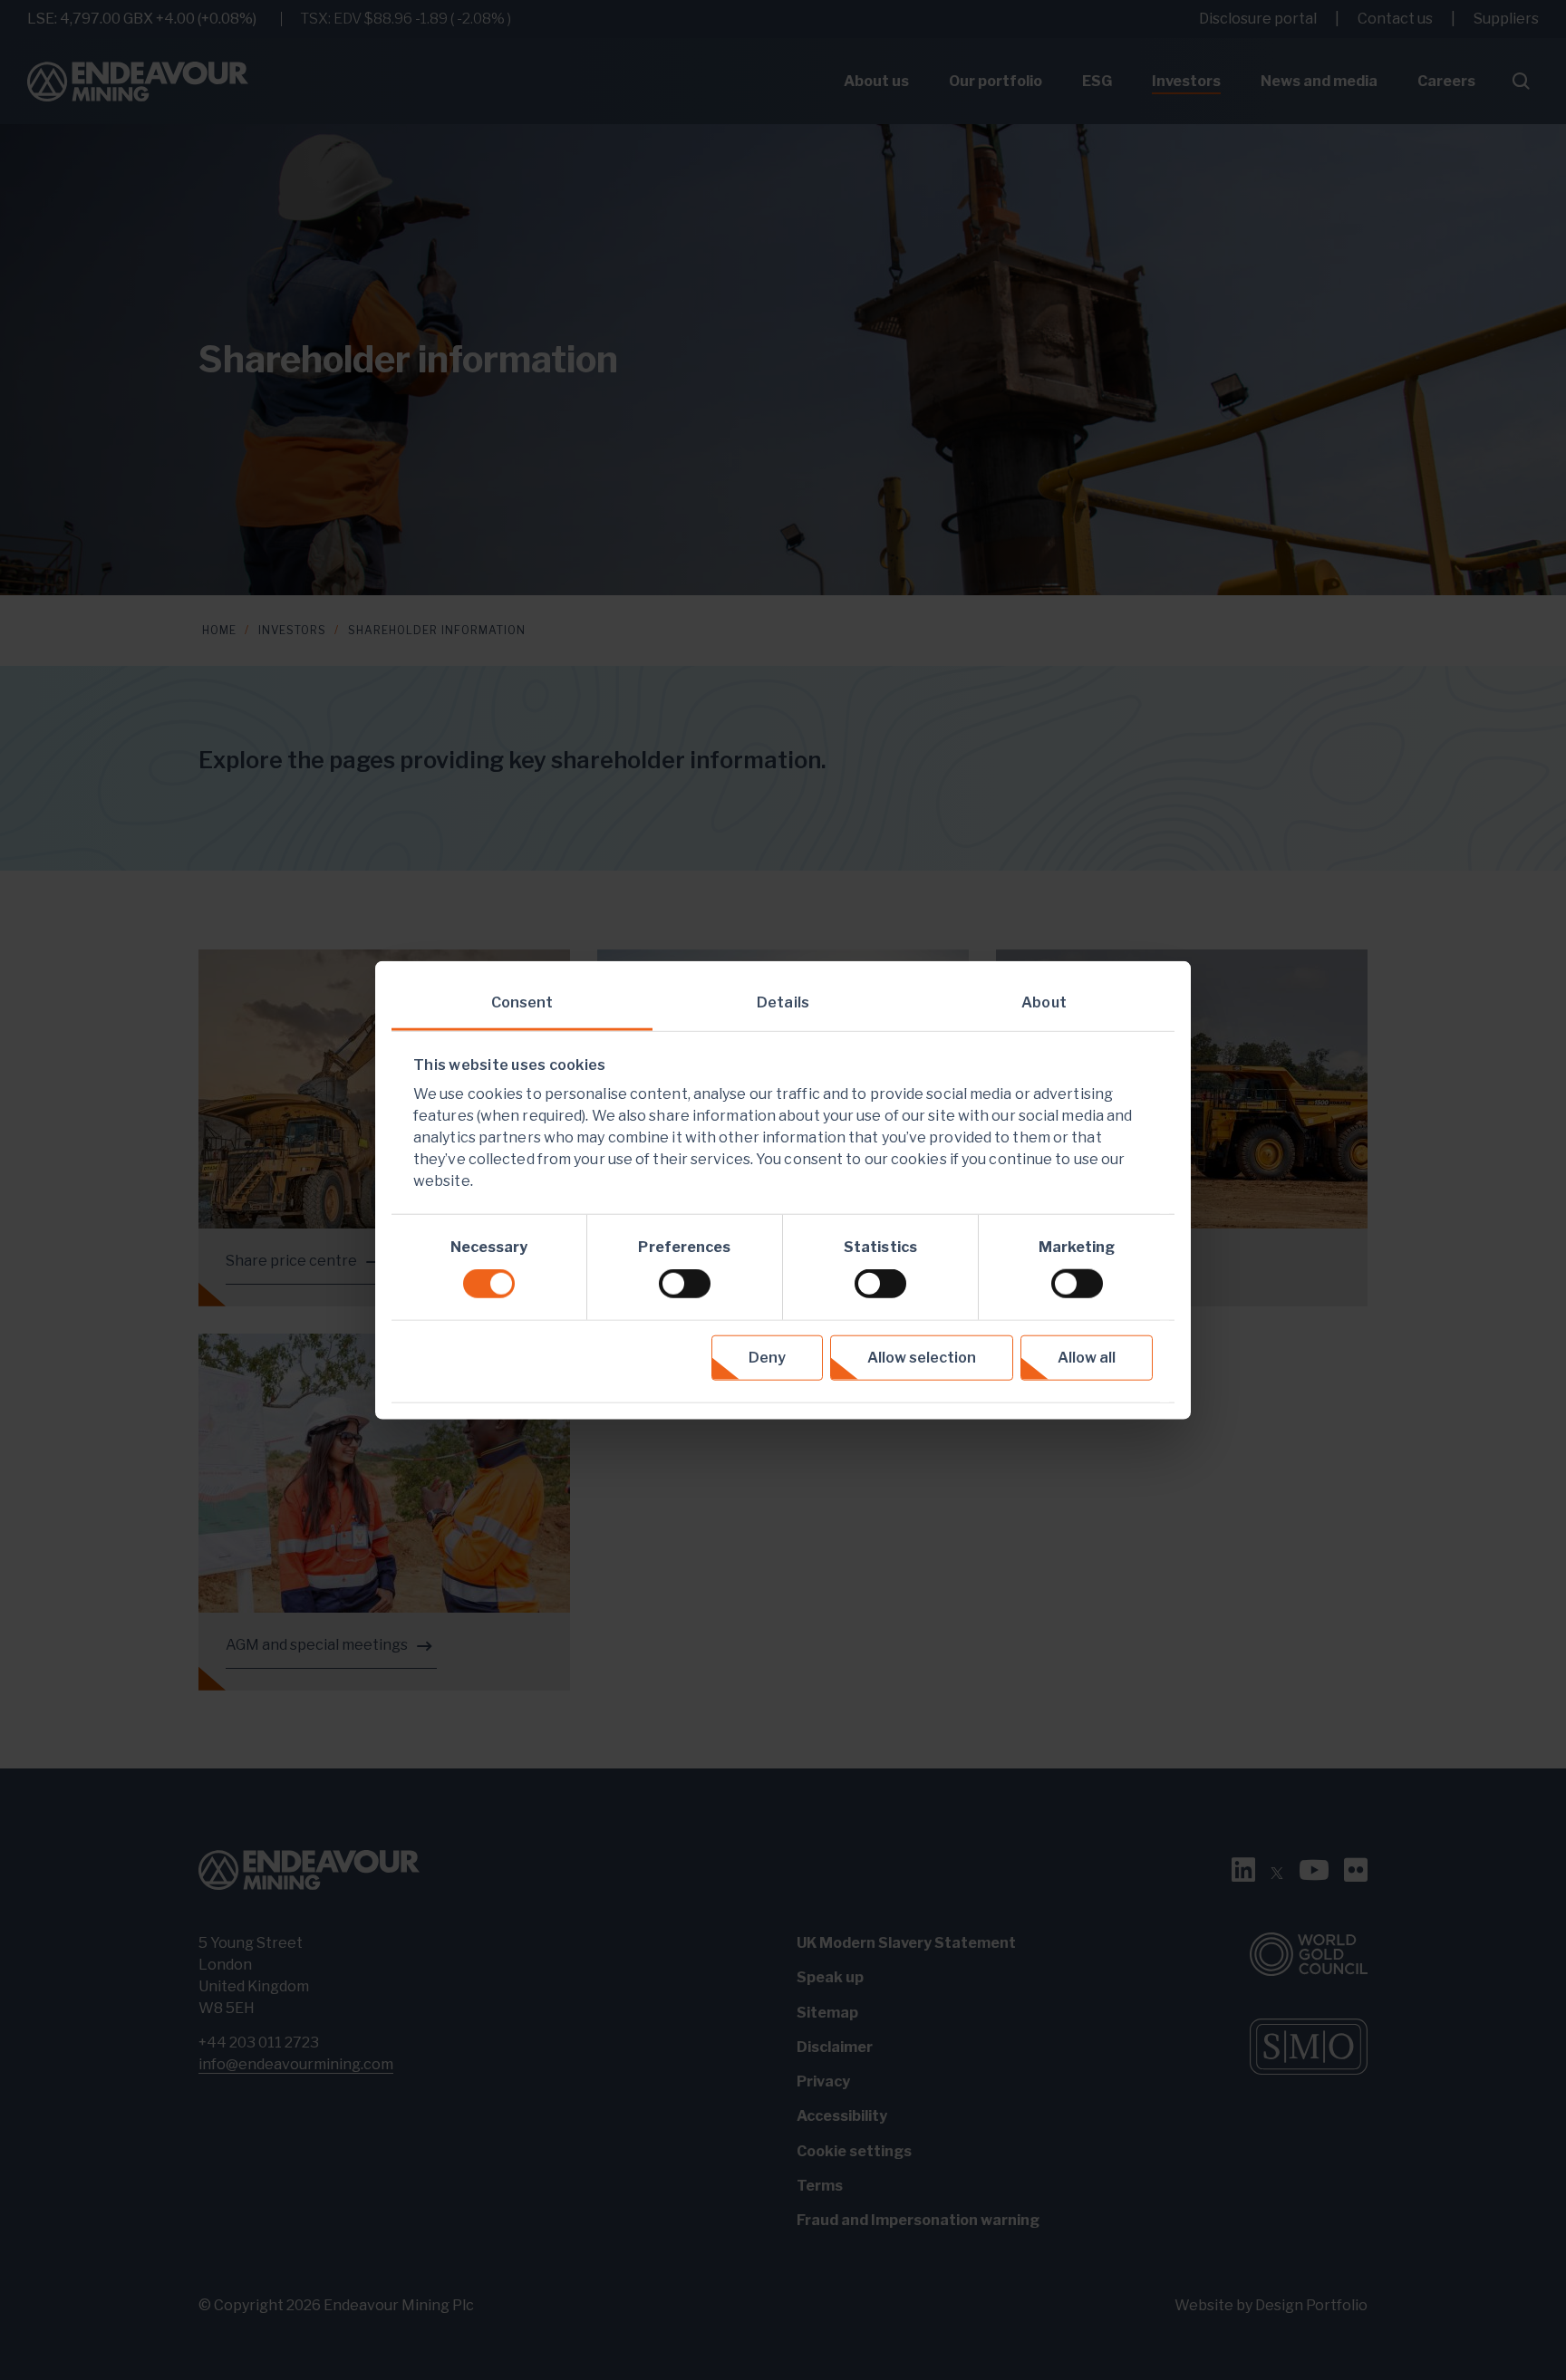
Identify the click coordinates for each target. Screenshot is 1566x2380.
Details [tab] (783, 1002)
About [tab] (1044, 1002)
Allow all (1087, 1358)
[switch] (685, 1284)
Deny (767, 1358)
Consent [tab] (522, 1002)
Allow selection (922, 1358)
